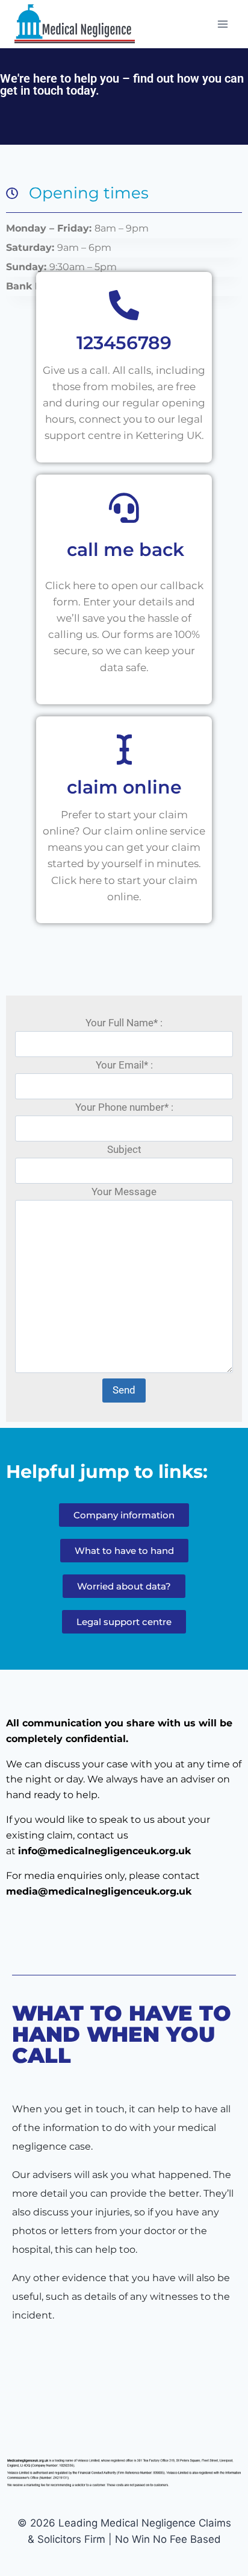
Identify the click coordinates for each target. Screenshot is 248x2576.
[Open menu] (222, 24)
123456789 (124, 343)
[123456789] (124, 305)
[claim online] (124, 750)
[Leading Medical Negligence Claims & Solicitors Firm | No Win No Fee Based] (75, 24)
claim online (124, 787)
